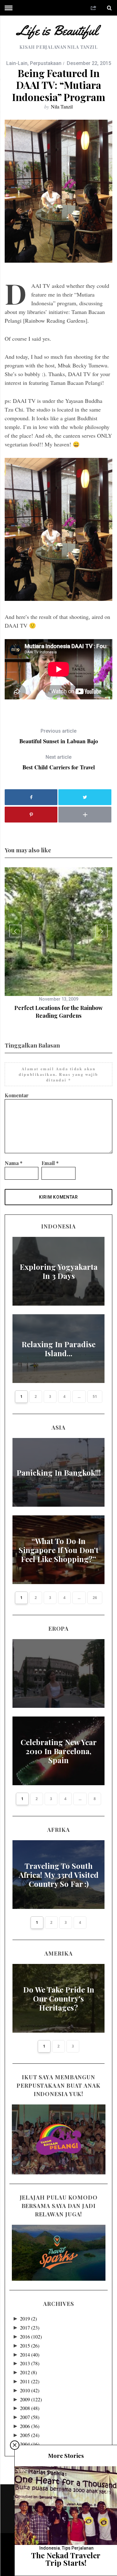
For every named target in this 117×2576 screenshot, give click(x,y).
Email (50, 1163)
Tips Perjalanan (78, 2548)
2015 (30, 2346)
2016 (31, 2336)
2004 (30, 2444)
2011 (30, 2381)
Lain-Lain (17, 63)
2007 (30, 2417)
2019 (28, 2318)
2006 (30, 2426)
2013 (30, 2363)
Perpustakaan (46, 63)
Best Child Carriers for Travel (59, 762)
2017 (30, 2327)
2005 (30, 2435)
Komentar (17, 1095)
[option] (58, 943)
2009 (31, 2399)
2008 (30, 2408)
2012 (28, 2372)
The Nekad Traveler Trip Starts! (66, 2559)
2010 (30, 2390)
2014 (30, 2355)
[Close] (15, 2445)
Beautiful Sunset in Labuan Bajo (59, 736)
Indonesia (50, 2548)
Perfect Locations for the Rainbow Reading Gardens (58, 1012)
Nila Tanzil (62, 106)
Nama (14, 1163)
